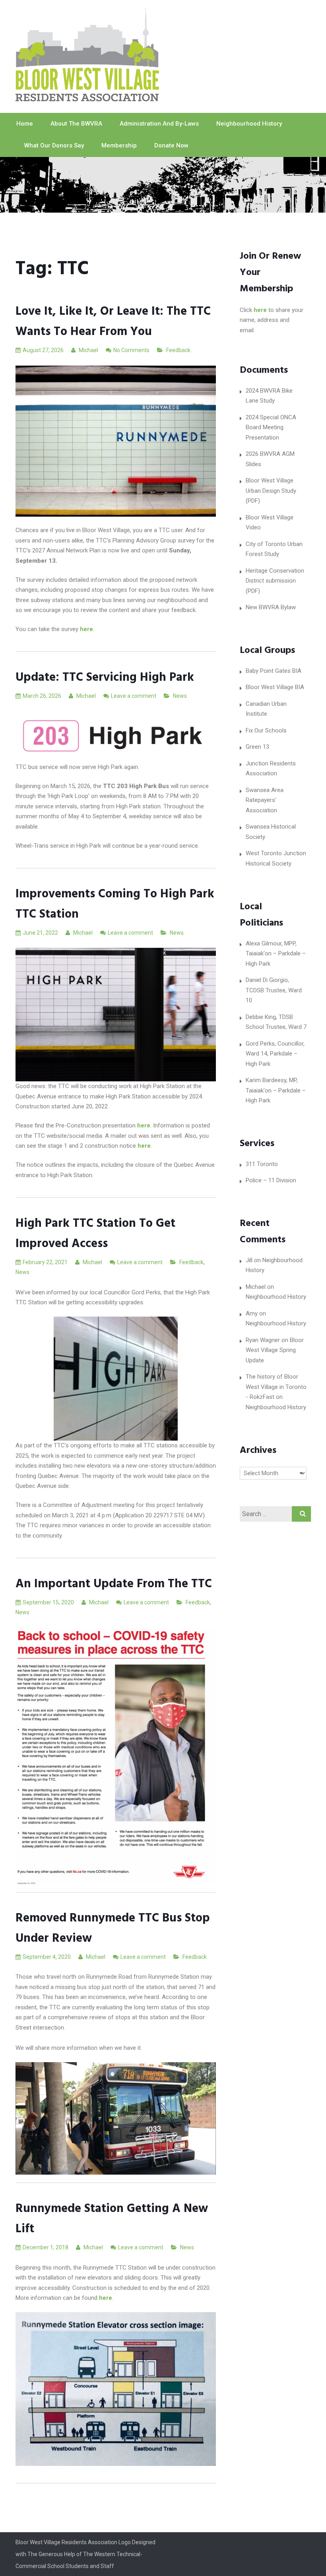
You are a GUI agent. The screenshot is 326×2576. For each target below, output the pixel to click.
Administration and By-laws (159, 124)
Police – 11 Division (271, 1180)
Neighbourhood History (249, 124)
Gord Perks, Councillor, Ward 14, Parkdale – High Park (275, 1054)
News (180, 696)
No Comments (131, 350)
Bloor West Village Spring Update (275, 1350)
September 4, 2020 (47, 1957)
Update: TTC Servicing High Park (105, 678)
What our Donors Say (54, 145)
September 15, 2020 (48, 1602)
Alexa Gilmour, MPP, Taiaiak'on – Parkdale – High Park (276, 954)
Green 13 (257, 747)
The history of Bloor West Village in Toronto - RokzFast (276, 1387)
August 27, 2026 (43, 350)
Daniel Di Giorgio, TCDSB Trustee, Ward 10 (274, 990)
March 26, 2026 (42, 696)
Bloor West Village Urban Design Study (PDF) (271, 491)
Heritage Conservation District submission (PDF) (275, 581)
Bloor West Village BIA (275, 687)
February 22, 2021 (45, 1262)
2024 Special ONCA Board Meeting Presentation (271, 427)
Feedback (178, 350)
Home (25, 124)
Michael (88, 350)
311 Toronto (262, 1164)
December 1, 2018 (46, 2247)
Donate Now (171, 145)
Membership (119, 145)
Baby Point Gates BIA (274, 671)
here (260, 310)
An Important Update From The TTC (114, 1584)
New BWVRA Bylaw (271, 607)
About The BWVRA (76, 124)
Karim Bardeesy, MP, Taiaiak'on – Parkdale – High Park (276, 1090)
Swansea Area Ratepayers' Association (265, 800)
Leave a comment (134, 696)
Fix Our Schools (266, 730)
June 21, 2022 (40, 933)
